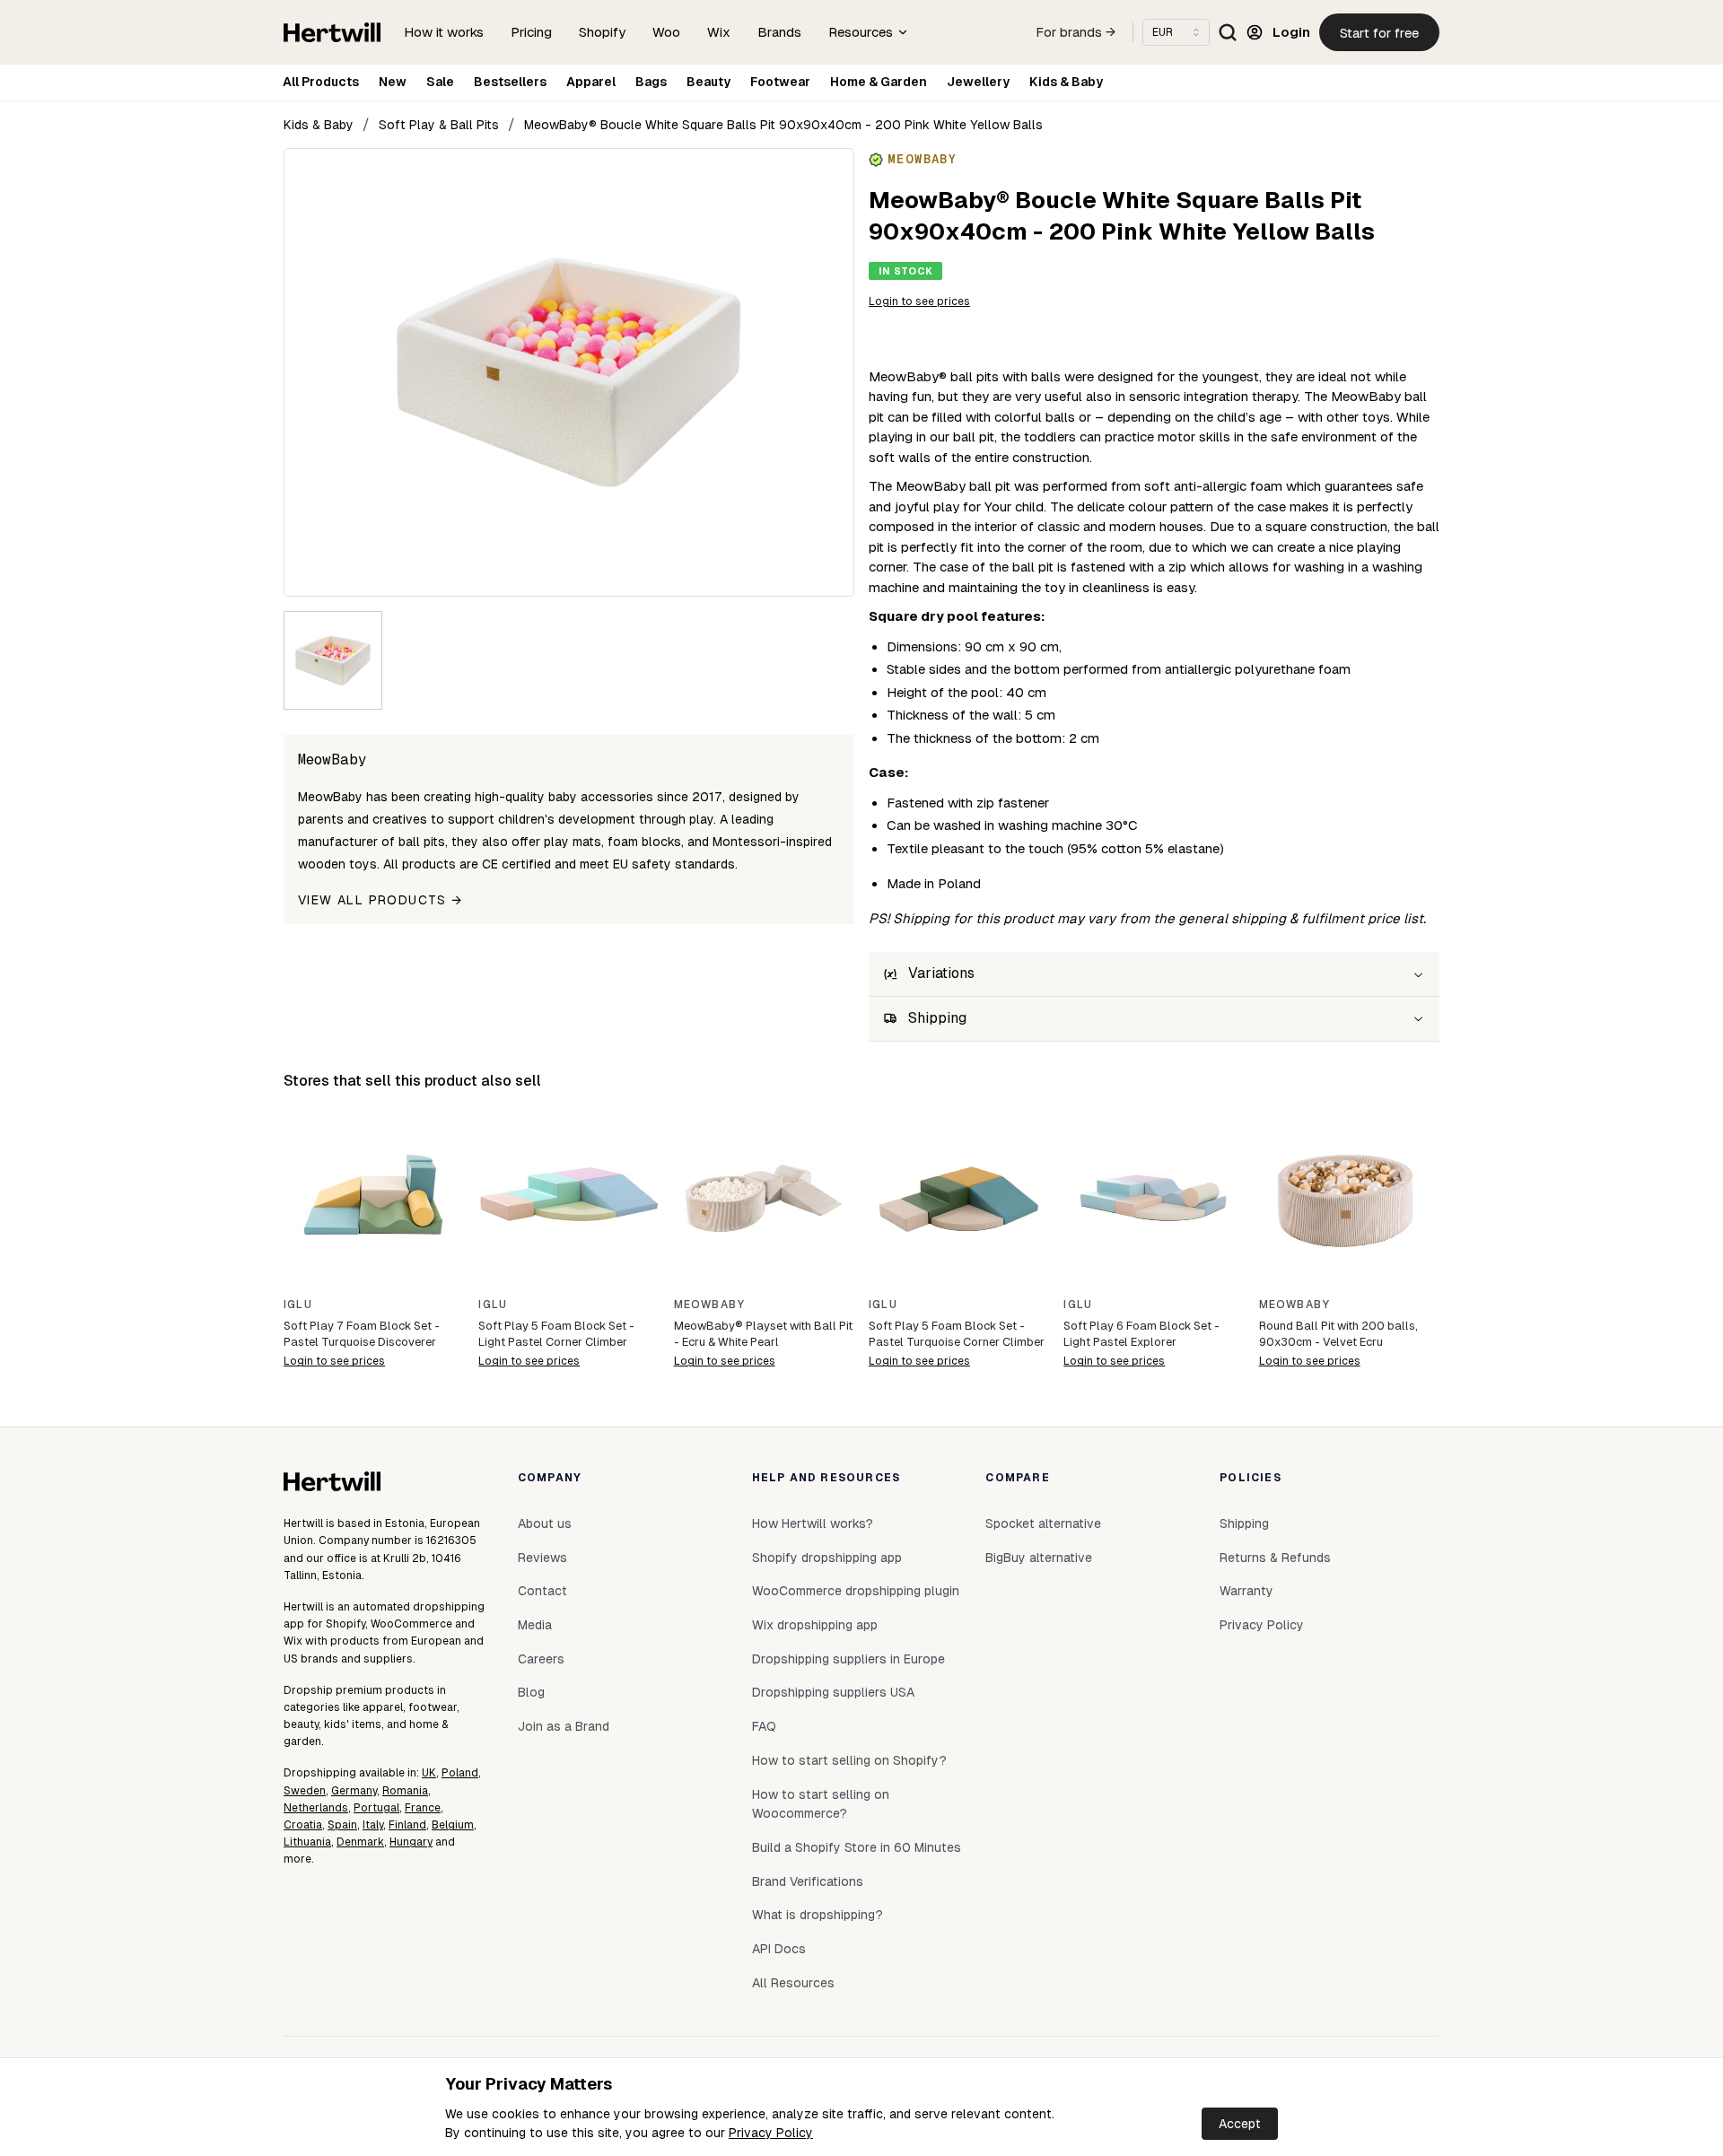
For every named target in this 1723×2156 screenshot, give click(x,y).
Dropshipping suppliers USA (833, 1692)
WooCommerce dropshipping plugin (856, 1591)
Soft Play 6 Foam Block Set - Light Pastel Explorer (1141, 1334)
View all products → (380, 900)
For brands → (1076, 32)
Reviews (542, 1558)
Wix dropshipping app (815, 1625)
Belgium (453, 1825)
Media (535, 1625)
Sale (440, 82)
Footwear (780, 82)
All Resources (793, 1983)
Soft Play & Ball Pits (439, 125)
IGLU (298, 1305)
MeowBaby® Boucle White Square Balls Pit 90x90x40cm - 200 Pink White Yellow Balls (783, 125)
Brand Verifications (808, 1881)
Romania (405, 1791)
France (423, 1808)
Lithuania (307, 1842)
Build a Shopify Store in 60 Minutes (857, 1847)
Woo (666, 32)
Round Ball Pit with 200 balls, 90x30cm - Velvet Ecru (1338, 1334)
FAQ (764, 1726)
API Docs (779, 1949)
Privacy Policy (771, 2133)
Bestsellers (510, 82)
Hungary (411, 1842)
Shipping (1244, 1523)
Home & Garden (879, 82)
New (393, 82)
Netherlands (316, 1808)
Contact (542, 1591)
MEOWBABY (710, 1305)
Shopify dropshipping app (827, 1558)
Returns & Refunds (1275, 1558)
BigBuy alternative (1039, 1558)
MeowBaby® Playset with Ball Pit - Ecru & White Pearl (763, 1334)
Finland (407, 1825)
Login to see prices (919, 301)
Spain (342, 1825)
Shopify (602, 32)
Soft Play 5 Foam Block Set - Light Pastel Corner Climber (556, 1334)
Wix (719, 32)
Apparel (591, 82)
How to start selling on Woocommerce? (821, 1804)
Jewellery (978, 82)
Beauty (708, 82)
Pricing (531, 32)
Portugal (376, 1808)
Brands (779, 32)
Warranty (1246, 1591)
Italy (373, 1825)
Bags (651, 82)
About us (545, 1523)
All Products (321, 82)
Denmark (360, 1842)
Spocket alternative (1043, 1523)
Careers (541, 1659)
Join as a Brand (564, 1726)
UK (429, 1773)
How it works (444, 32)
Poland (460, 1773)
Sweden (305, 1791)
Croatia (303, 1825)
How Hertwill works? (813, 1523)
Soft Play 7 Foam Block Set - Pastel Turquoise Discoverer (362, 1334)
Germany (354, 1791)
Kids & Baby (1066, 82)
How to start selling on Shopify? (849, 1760)
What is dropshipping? (818, 1915)
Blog (531, 1692)
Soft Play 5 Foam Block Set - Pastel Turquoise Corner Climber (957, 1334)
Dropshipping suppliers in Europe (848, 1659)
